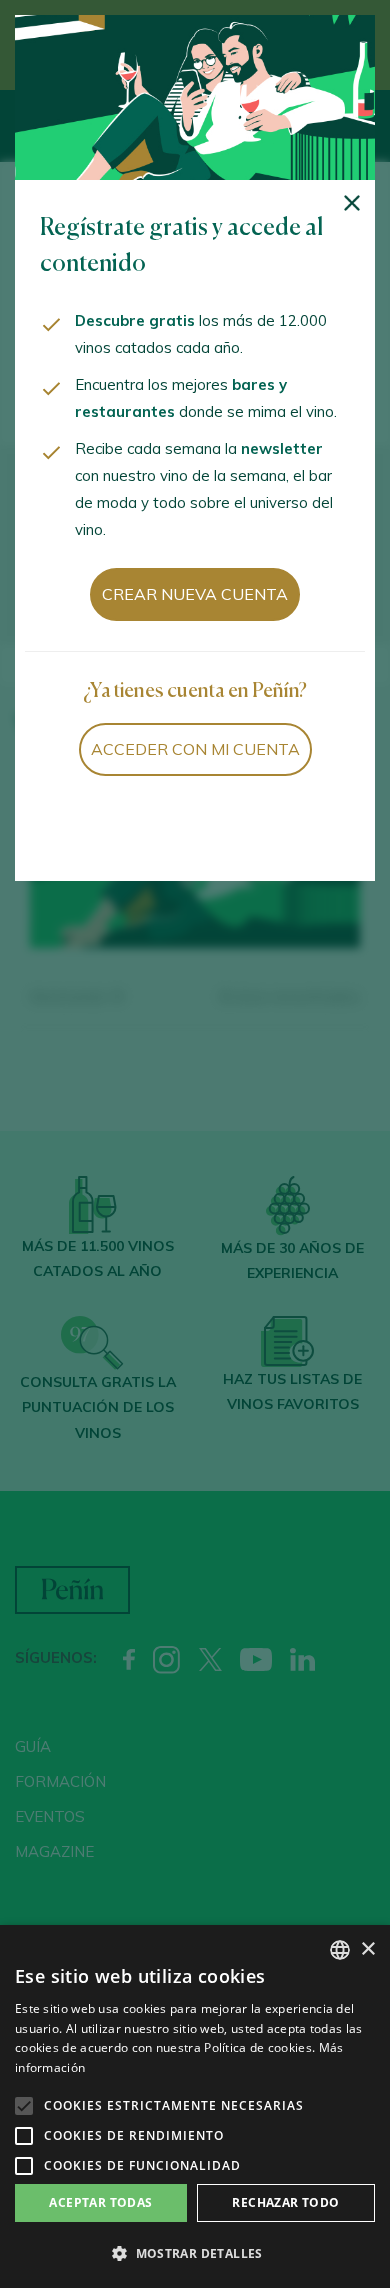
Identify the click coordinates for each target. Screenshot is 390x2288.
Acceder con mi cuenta (195, 749)
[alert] (195, 2106)
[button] (195, 2254)
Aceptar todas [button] (100, 2202)
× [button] (367, 1949)
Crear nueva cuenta (195, 594)
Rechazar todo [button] (285, 2202)
